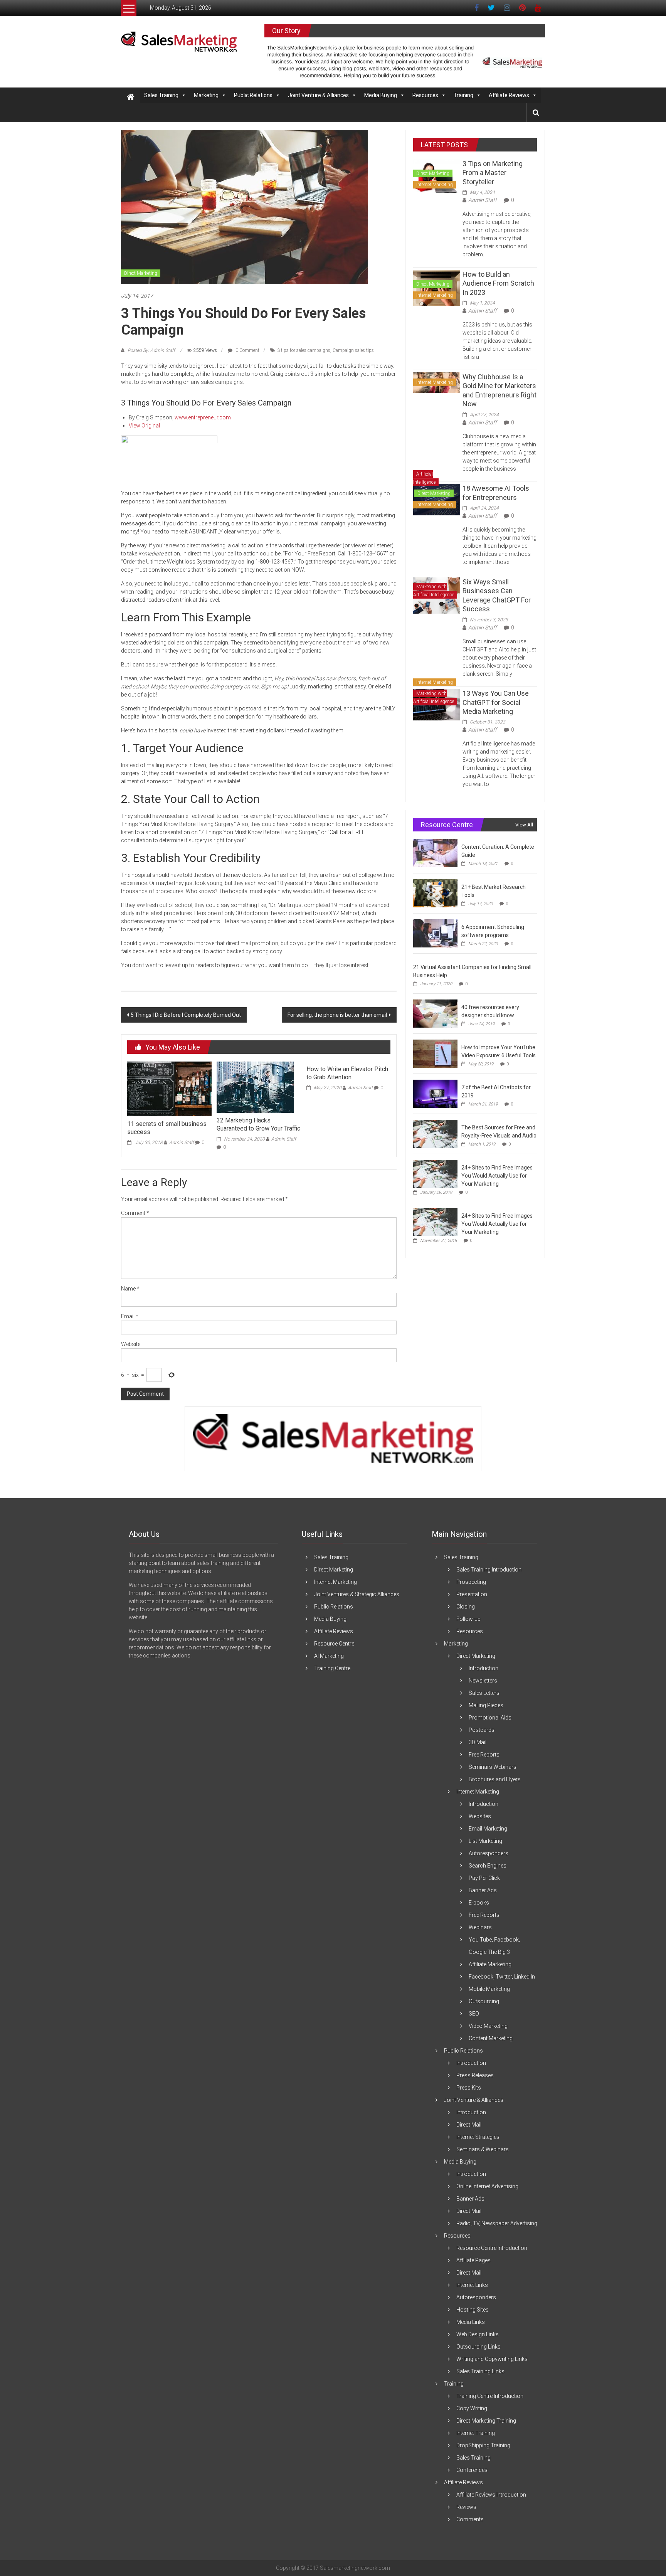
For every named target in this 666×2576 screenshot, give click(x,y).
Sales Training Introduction (489, 1570)
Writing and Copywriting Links (492, 2359)
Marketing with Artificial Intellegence (434, 591)
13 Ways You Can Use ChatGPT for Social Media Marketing (496, 702)
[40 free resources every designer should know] (435, 1013)
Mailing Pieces (486, 1705)
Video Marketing (488, 2026)
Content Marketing (491, 2038)
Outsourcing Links (478, 2347)
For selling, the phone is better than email (337, 1015)
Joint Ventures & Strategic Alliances (357, 1594)
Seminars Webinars (493, 1767)
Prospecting (471, 1582)
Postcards (482, 1730)
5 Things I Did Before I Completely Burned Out (186, 1015)
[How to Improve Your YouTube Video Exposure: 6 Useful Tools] (435, 1053)
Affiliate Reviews (509, 95)
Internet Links (472, 2285)
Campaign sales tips (353, 350)
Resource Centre (334, 1644)
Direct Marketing (141, 273)
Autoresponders (489, 1853)
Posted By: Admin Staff (151, 350)
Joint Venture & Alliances (318, 95)
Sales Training (161, 95)
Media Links (471, 2322)
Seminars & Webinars (483, 2149)
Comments (470, 2519)
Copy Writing (472, 2408)
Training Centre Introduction (490, 2396)
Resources (425, 95)
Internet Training (476, 2433)
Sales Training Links (480, 2371)
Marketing (206, 95)
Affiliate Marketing (490, 1964)
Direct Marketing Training (486, 2421)
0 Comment (247, 350)
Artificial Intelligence (424, 478)
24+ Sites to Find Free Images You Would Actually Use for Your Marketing (497, 1176)
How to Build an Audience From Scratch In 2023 (498, 283)
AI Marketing (329, 1656)
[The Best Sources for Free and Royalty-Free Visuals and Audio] (435, 1134)
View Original (144, 426)
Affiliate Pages (473, 2260)
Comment (135, 1213)
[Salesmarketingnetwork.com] (131, 97)
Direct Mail (469, 2125)
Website (131, 1344)
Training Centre (332, 1668)
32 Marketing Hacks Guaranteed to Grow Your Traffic (258, 1124)
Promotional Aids (490, 1718)
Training (463, 95)
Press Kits (469, 2088)
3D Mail (478, 1742)
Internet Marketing (435, 185)
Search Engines (488, 1866)
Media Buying (381, 95)
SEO (474, 2014)
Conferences (472, 2470)
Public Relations (253, 95)
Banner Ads (483, 1890)
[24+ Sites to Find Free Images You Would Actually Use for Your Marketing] (435, 1174)
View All (524, 825)
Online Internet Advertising (487, 2186)
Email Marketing (488, 1829)
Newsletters (483, 1681)
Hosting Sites (473, 2310)
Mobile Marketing (489, 1989)
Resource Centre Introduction (492, 2248)
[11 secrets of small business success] (169, 1089)
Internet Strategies (478, 2137)
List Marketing (485, 1841)
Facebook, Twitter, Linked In (502, 1977)
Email (130, 1316)
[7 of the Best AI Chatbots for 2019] (435, 1094)
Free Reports (484, 1755)
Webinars (480, 1927)
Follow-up (468, 1619)
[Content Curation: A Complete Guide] (435, 853)
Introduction (484, 1668)
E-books (479, 1903)
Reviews (466, 2507)
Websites (480, 1816)
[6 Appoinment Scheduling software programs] (435, 933)
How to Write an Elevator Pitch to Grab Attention (347, 1073)
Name (130, 1289)
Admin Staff (182, 1142)
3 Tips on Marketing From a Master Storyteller (493, 173)
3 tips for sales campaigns (304, 350)
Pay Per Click (484, 1878)
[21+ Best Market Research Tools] (435, 893)
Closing (466, 1607)
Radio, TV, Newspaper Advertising (497, 2223)
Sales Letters (484, 1693)
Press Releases (475, 2075)
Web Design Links (478, 2334)
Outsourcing (484, 2001)
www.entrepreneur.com (203, 417)
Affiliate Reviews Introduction (491, 2495)
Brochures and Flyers (495, 1779)
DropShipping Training (483, 2445)
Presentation (472, 1594)
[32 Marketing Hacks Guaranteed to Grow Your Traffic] (255, 1087)
